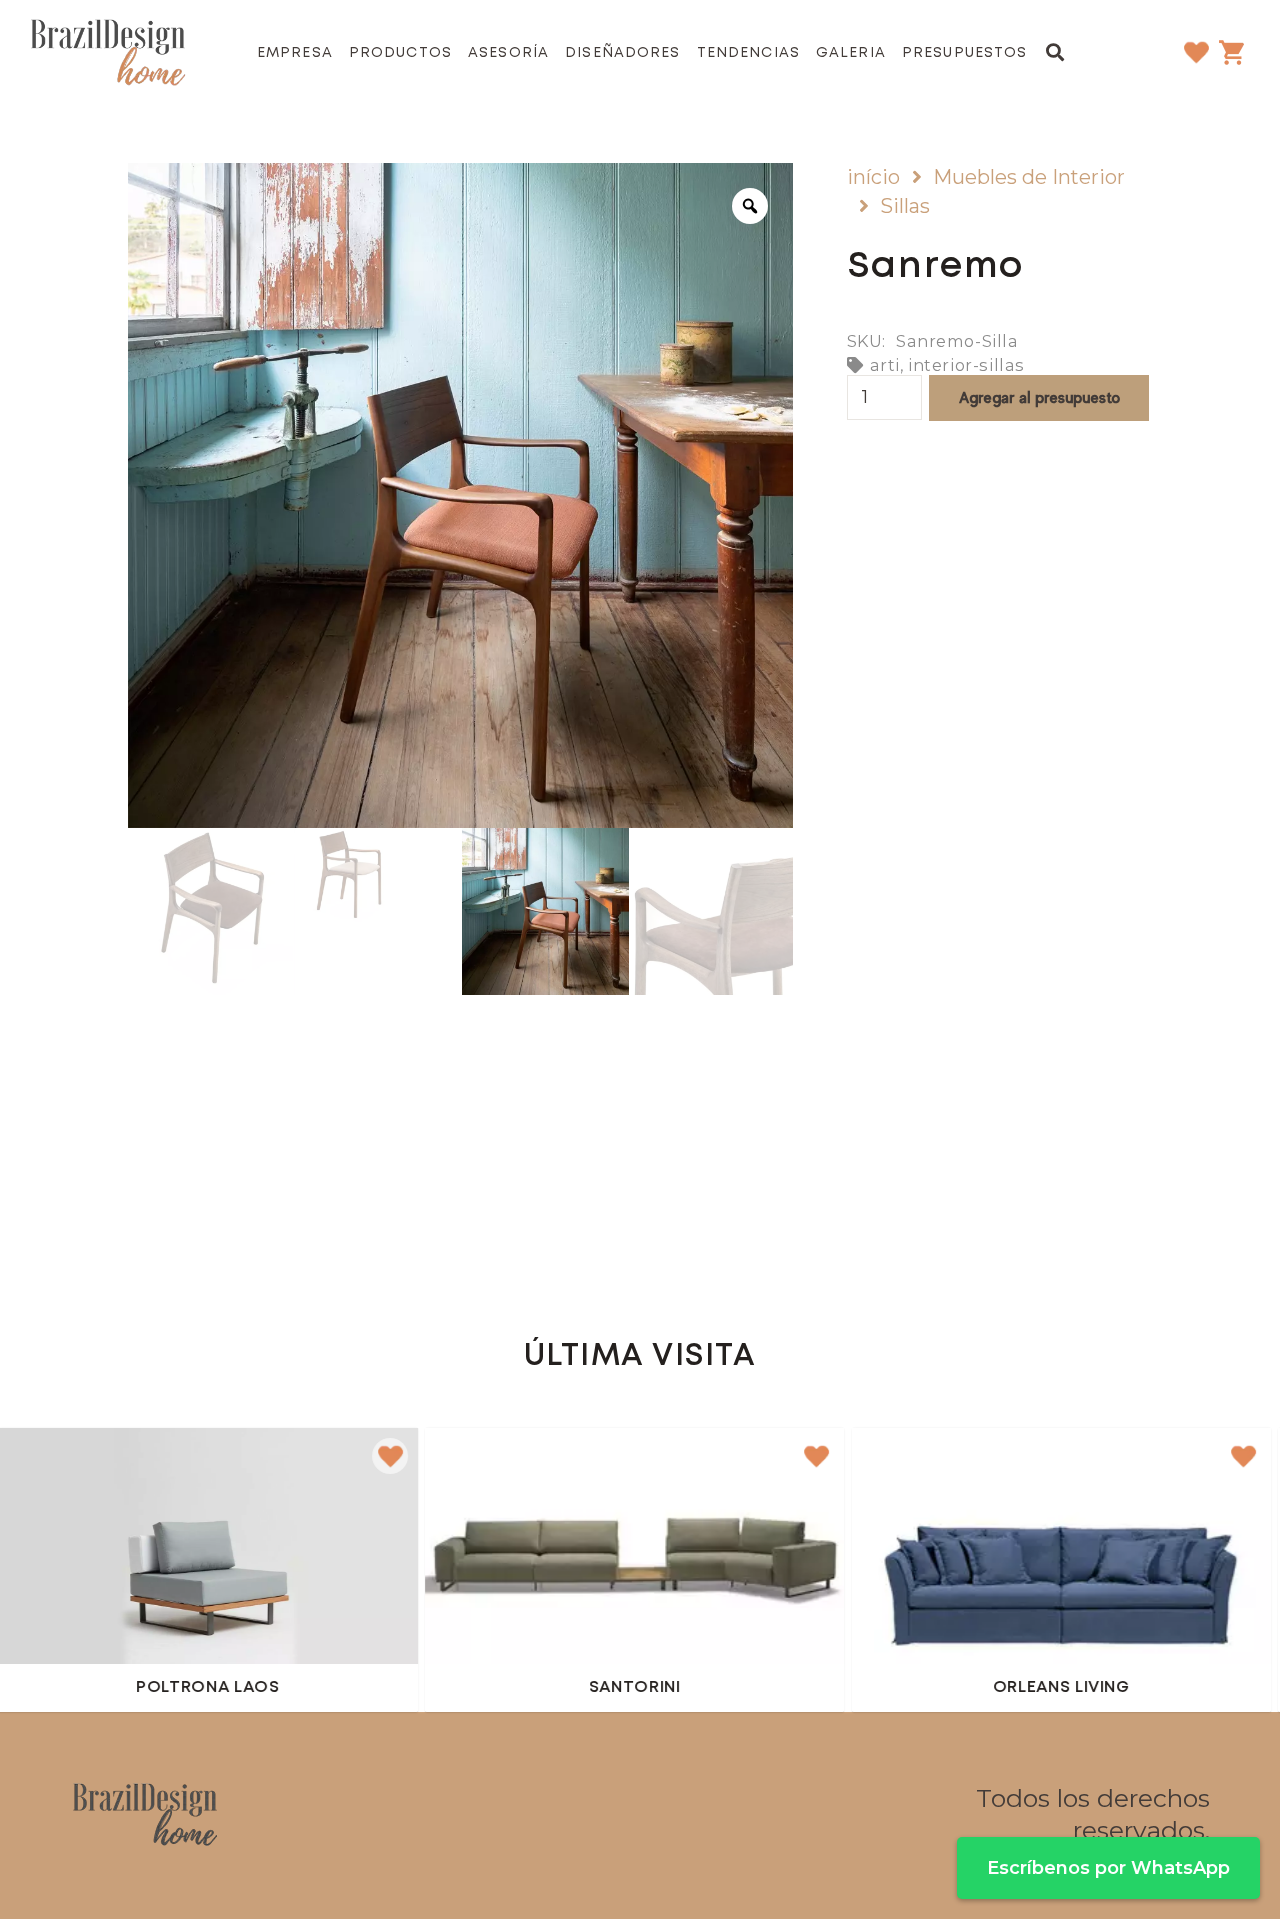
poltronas (485, 1469)
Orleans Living (986, 1688)
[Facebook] (559, 1815)
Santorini (560, 1688)
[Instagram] (613, 1815)
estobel (399, 1469)
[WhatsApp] (721, 1815)
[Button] (560, 1567)
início (873, 177)
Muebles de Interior (1029, 177)
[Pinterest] (667, 1815)
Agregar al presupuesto (1039, 397)
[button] (1056, 52)
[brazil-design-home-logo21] (108, 53)
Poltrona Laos (133, 1688)
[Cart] (1231, 52)
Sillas (905, 206)
